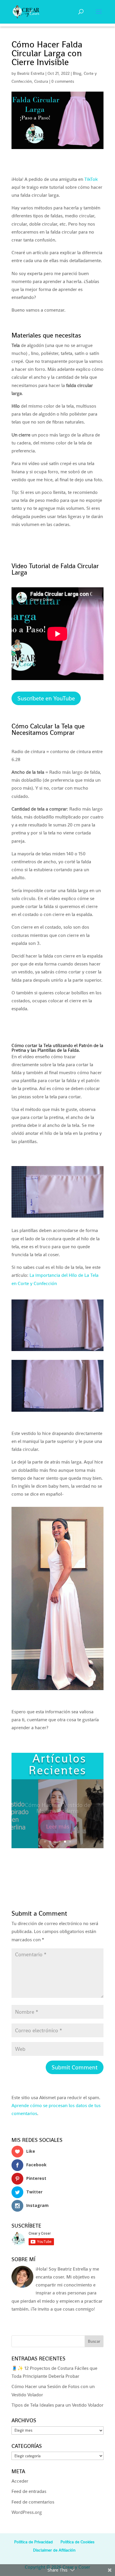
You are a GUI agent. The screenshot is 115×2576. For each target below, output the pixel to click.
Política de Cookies (77, 2542)
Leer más (58, 1823)
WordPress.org (27, 2512)
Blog (77, 73)
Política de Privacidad (33, 2542)
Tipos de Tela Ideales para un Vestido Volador (57, 2405)
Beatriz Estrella (31, 73)
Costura (41, 81)
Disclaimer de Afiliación (54, 2550)
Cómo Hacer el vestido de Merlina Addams (57, 1804)
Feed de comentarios (33, 2502)
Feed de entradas (29, 2491)
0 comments (63, 81)
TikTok (91, 179)
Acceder (20, 2481)
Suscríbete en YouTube (46, 698)
